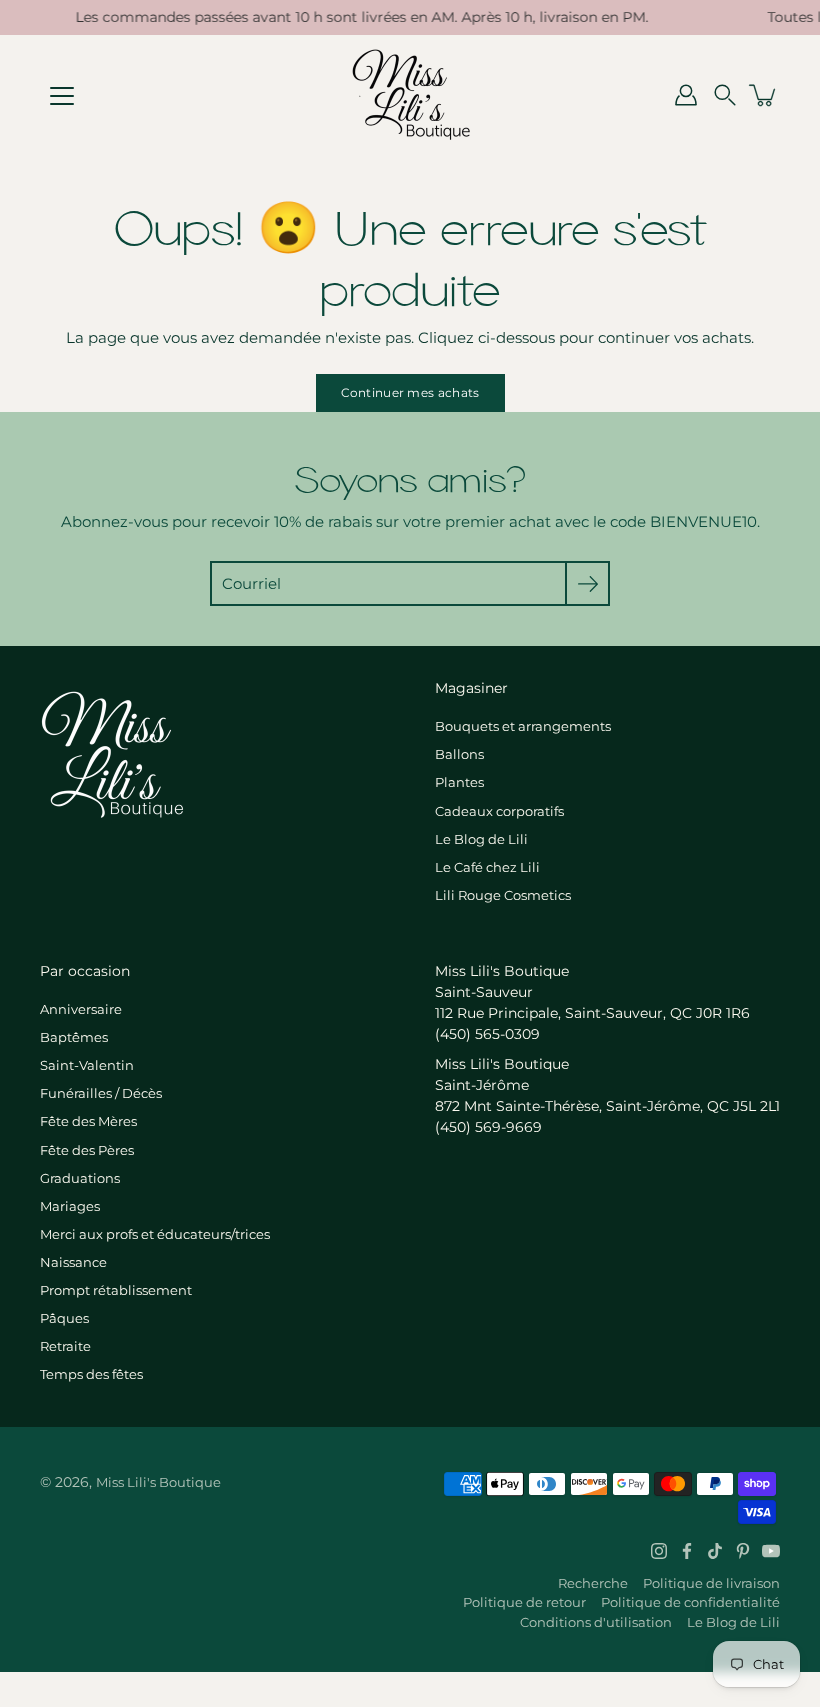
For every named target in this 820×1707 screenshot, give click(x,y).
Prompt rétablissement (116, 1290)
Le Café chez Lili (487, 867)
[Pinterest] (743, 1551)
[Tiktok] (715, 1551)
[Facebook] (687, 1551)
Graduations (80, 1178)
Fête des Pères (87, 1150)
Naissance (73, 1262)
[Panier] (764, 95)
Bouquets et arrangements (523, 726)
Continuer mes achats (410, 392)
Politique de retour (524, 1602)
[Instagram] (659, 1551)
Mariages (70, 1206)
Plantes (459, 782)
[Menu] (62, 96)
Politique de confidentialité (690, 1602)
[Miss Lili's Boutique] (410, 95)
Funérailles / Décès (101, 1093)
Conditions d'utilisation (596, 1622)
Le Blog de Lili (481, 839)
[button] (725, 95)
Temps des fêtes (91, 1374)
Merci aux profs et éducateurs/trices (155, 1234)
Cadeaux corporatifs (499, 811)
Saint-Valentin (87, 1065)
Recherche (593, 1583)
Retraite (65, 1346)
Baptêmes (74, 1037)
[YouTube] (771, 1551)
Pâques (64, 1318)
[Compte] (686, 95)
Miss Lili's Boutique (158, 1482)
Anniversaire (81, 1009)
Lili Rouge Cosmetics (503, 895)
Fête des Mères (88, 1121)
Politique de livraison (711, 1583)
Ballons (459, 754)
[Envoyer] (587, 583)
